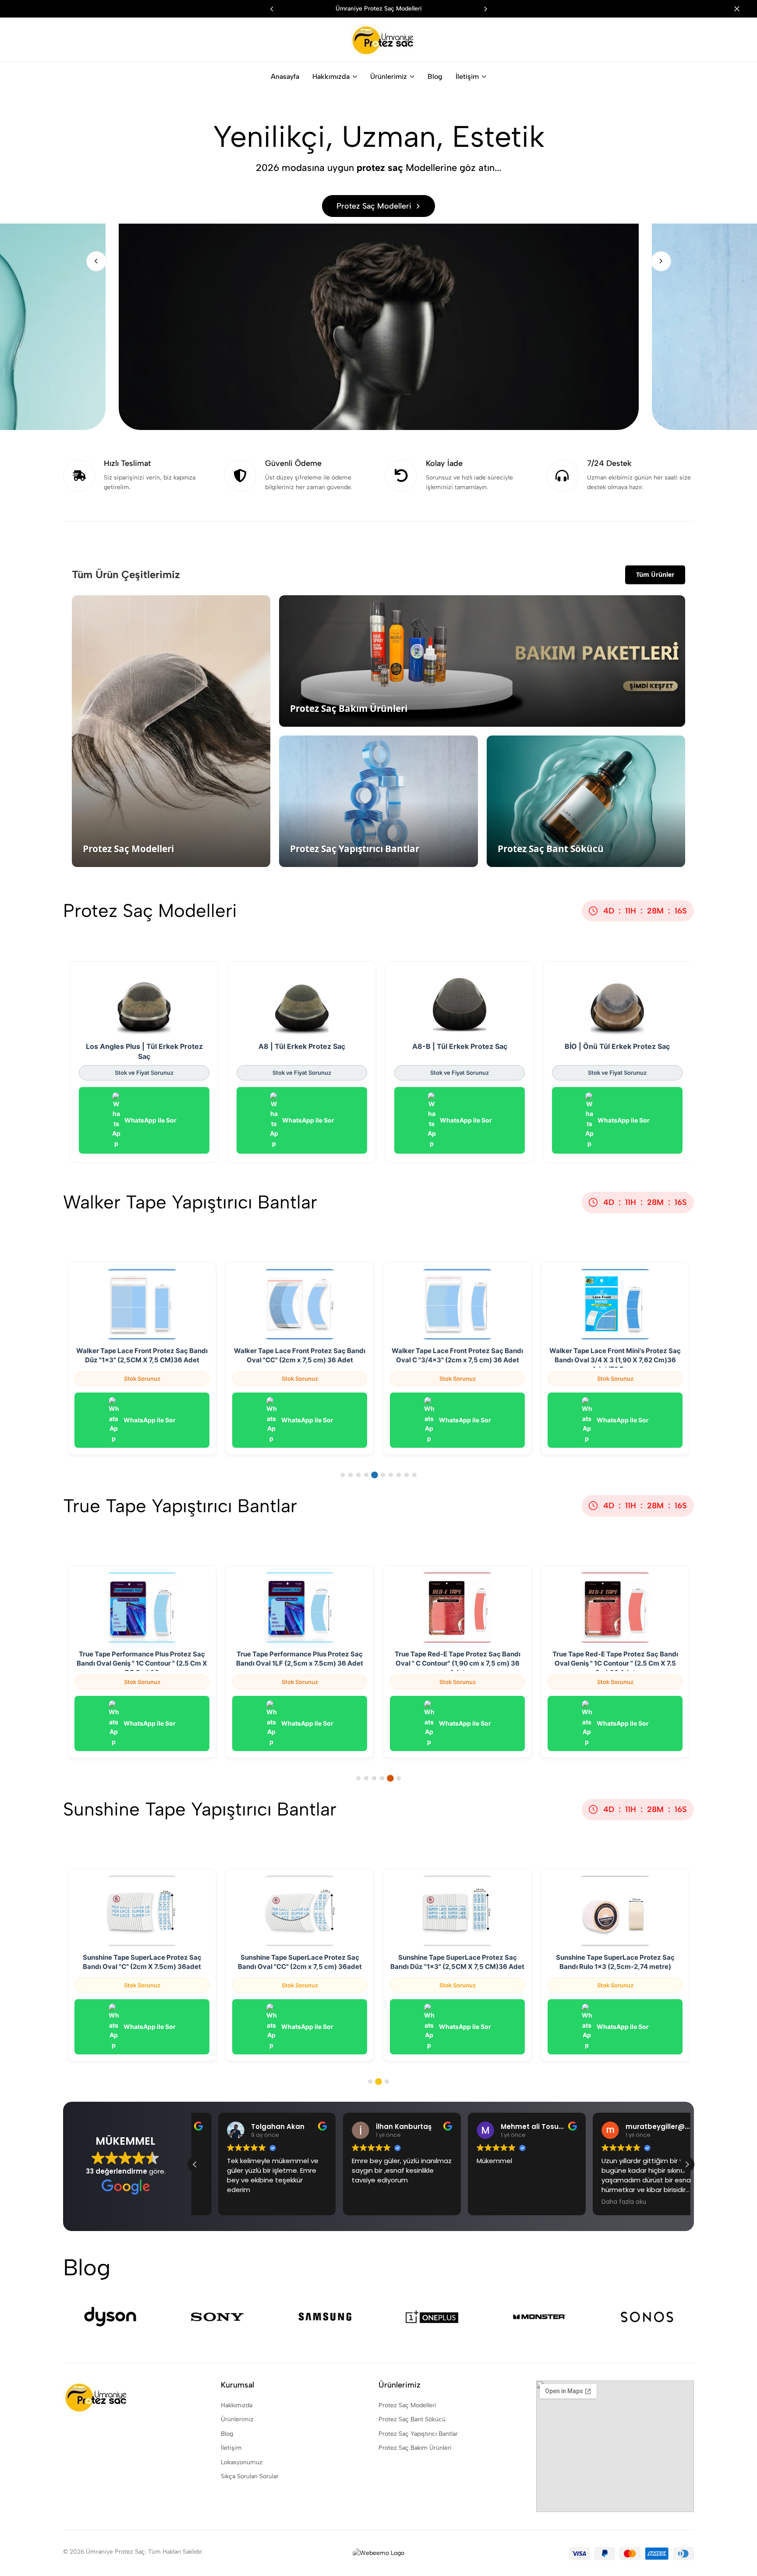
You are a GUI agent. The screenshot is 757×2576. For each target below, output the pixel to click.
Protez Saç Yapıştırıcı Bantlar (418, 2434)
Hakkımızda (331, 76)
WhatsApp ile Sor (150, 1120)
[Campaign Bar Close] (741, 9)
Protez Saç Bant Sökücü (412, 2419)
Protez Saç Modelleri (407, 2405)
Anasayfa (285, 76)
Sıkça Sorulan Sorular (250, 2476)
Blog (435, 76)
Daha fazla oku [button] (600, 2202)
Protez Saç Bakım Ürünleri (415, 2448)
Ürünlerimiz (389, 76)
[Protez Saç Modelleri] (379, 261)
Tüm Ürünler (655, 574)
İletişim (467, 76)
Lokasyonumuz (242, 2462)
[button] (485, 9)
